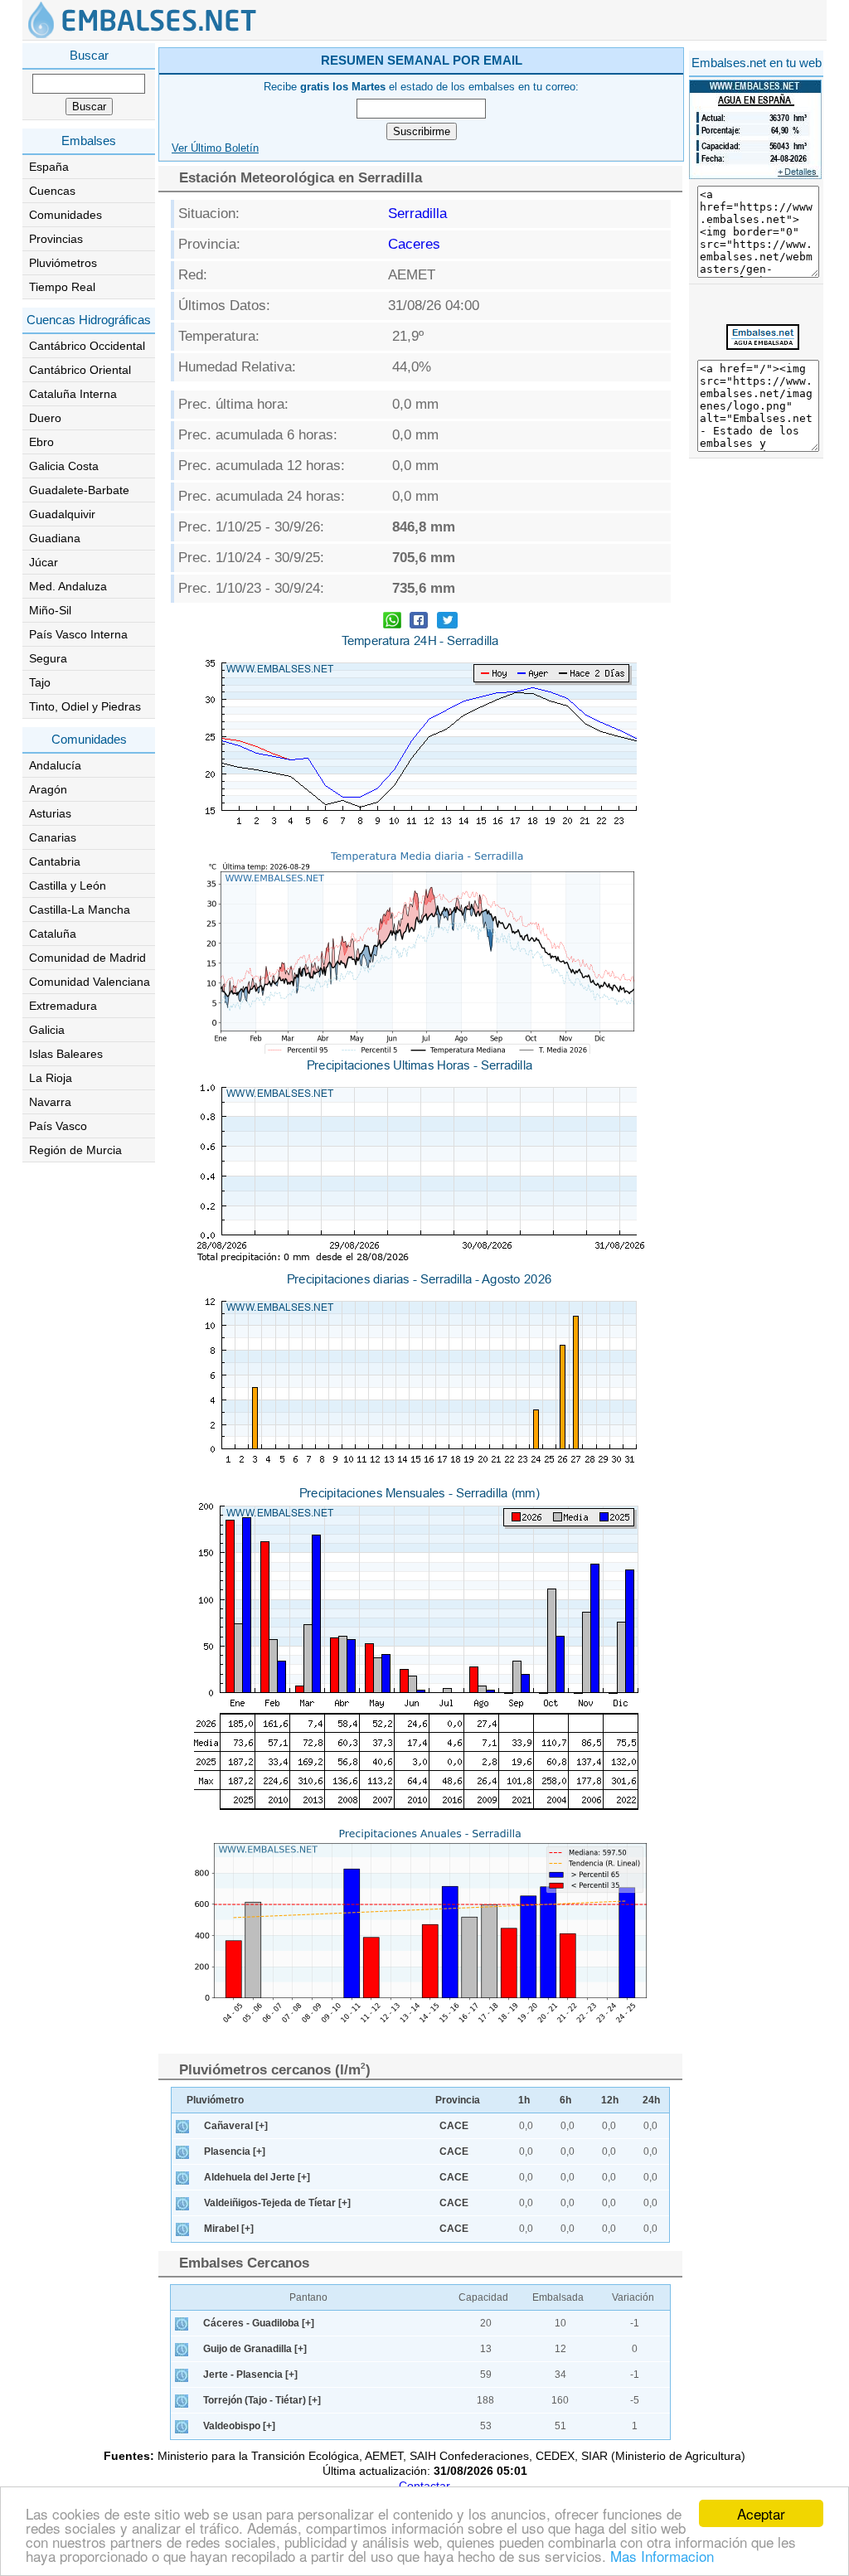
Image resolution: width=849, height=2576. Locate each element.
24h (651, 2100)
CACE (454, 2126)
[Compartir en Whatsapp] (392, 622)
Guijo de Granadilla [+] (255, 2349)
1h (524, 2100)
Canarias (53, 837)
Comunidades (65, 215)
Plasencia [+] (235, 2152)
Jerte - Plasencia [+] (250, 2375)
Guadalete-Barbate (79, 490)
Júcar (44, 562)
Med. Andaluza (68, 586)
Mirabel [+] (229, 2229)
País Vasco (58, 1126)
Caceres (414, 244)
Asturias (50, 813)
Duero (45, 418)
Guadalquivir (62, 514)
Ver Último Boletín (215, 148)
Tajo (40, 682)
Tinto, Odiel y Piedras (85, 706)
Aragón (48, 789)
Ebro (41, 442)
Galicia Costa (64, 466)
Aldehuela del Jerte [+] (257, 2177)
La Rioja (51, 1078)
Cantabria (55, 861)
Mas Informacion (662, 2556)
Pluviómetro (215, 2100)
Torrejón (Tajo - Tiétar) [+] (262, 2400)
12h (610, 2100)
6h (565, 2100)
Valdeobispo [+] (239, 2426)
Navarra (50, 1102)
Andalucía (55, 765)
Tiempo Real (62, 287)
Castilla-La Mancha (80, 910)
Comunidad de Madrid (87, 958)
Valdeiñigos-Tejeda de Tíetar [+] (277, 2203)
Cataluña (53, 934)
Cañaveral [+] (236, 2126)
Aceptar (761, 2513)
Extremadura (63, 1006)
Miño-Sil (50, 610)
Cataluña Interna (73, 394)
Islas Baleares (66, 1054)
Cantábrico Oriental (80, 370)
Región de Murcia (75, 1150)
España (49, 167)
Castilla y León (68, 885)
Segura (48, 658)
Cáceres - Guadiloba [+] (259, 2323)
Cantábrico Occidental (87, 346)
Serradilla (417, 213)
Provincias (56, 239)
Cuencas (52, 191)
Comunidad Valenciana (90, 982)
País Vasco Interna (78, 634)
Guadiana (55, 538)
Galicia (47, 1030)
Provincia (458, 2100)
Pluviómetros (63, 263)
